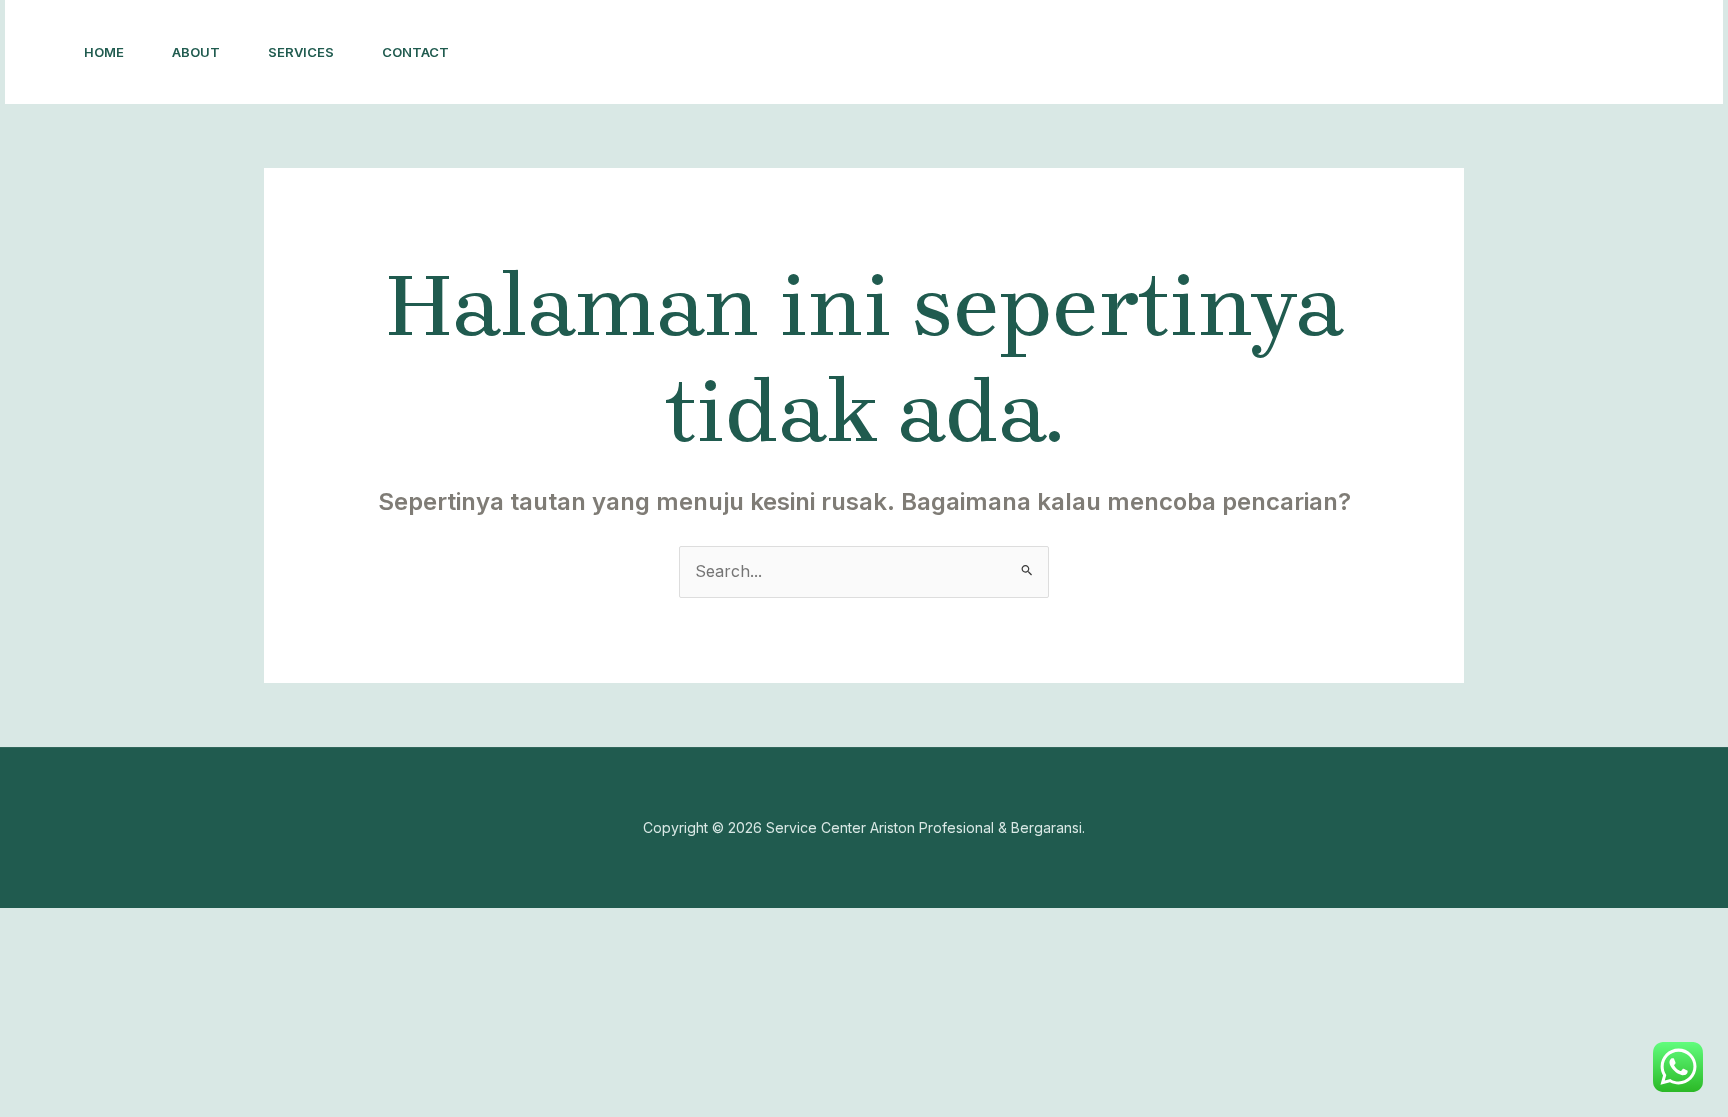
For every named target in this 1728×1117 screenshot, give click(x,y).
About (196, 52)
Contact (415, 52)
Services (301, 52)
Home (104, 52)
